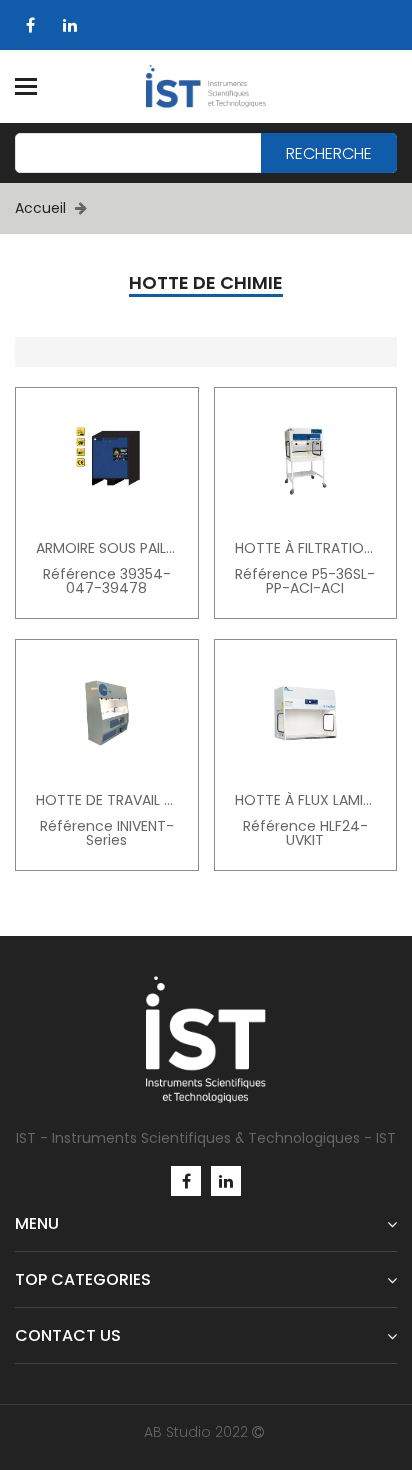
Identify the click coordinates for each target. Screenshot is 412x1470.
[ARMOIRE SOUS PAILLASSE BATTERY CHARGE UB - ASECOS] (107, 461)
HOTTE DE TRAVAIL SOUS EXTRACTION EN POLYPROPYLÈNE (107, 800)
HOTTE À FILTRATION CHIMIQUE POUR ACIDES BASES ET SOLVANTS (306, 548)
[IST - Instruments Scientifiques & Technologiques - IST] (206, 86)
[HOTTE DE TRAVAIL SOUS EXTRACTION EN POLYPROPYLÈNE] (107, 713)
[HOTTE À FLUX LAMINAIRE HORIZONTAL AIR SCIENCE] (306, 713)
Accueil (40, 208)
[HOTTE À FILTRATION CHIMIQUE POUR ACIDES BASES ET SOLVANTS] (306, 461)
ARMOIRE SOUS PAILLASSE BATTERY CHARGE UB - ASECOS (107, 548)
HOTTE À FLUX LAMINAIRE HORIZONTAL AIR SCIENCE (306, 800)
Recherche (329, 153)
